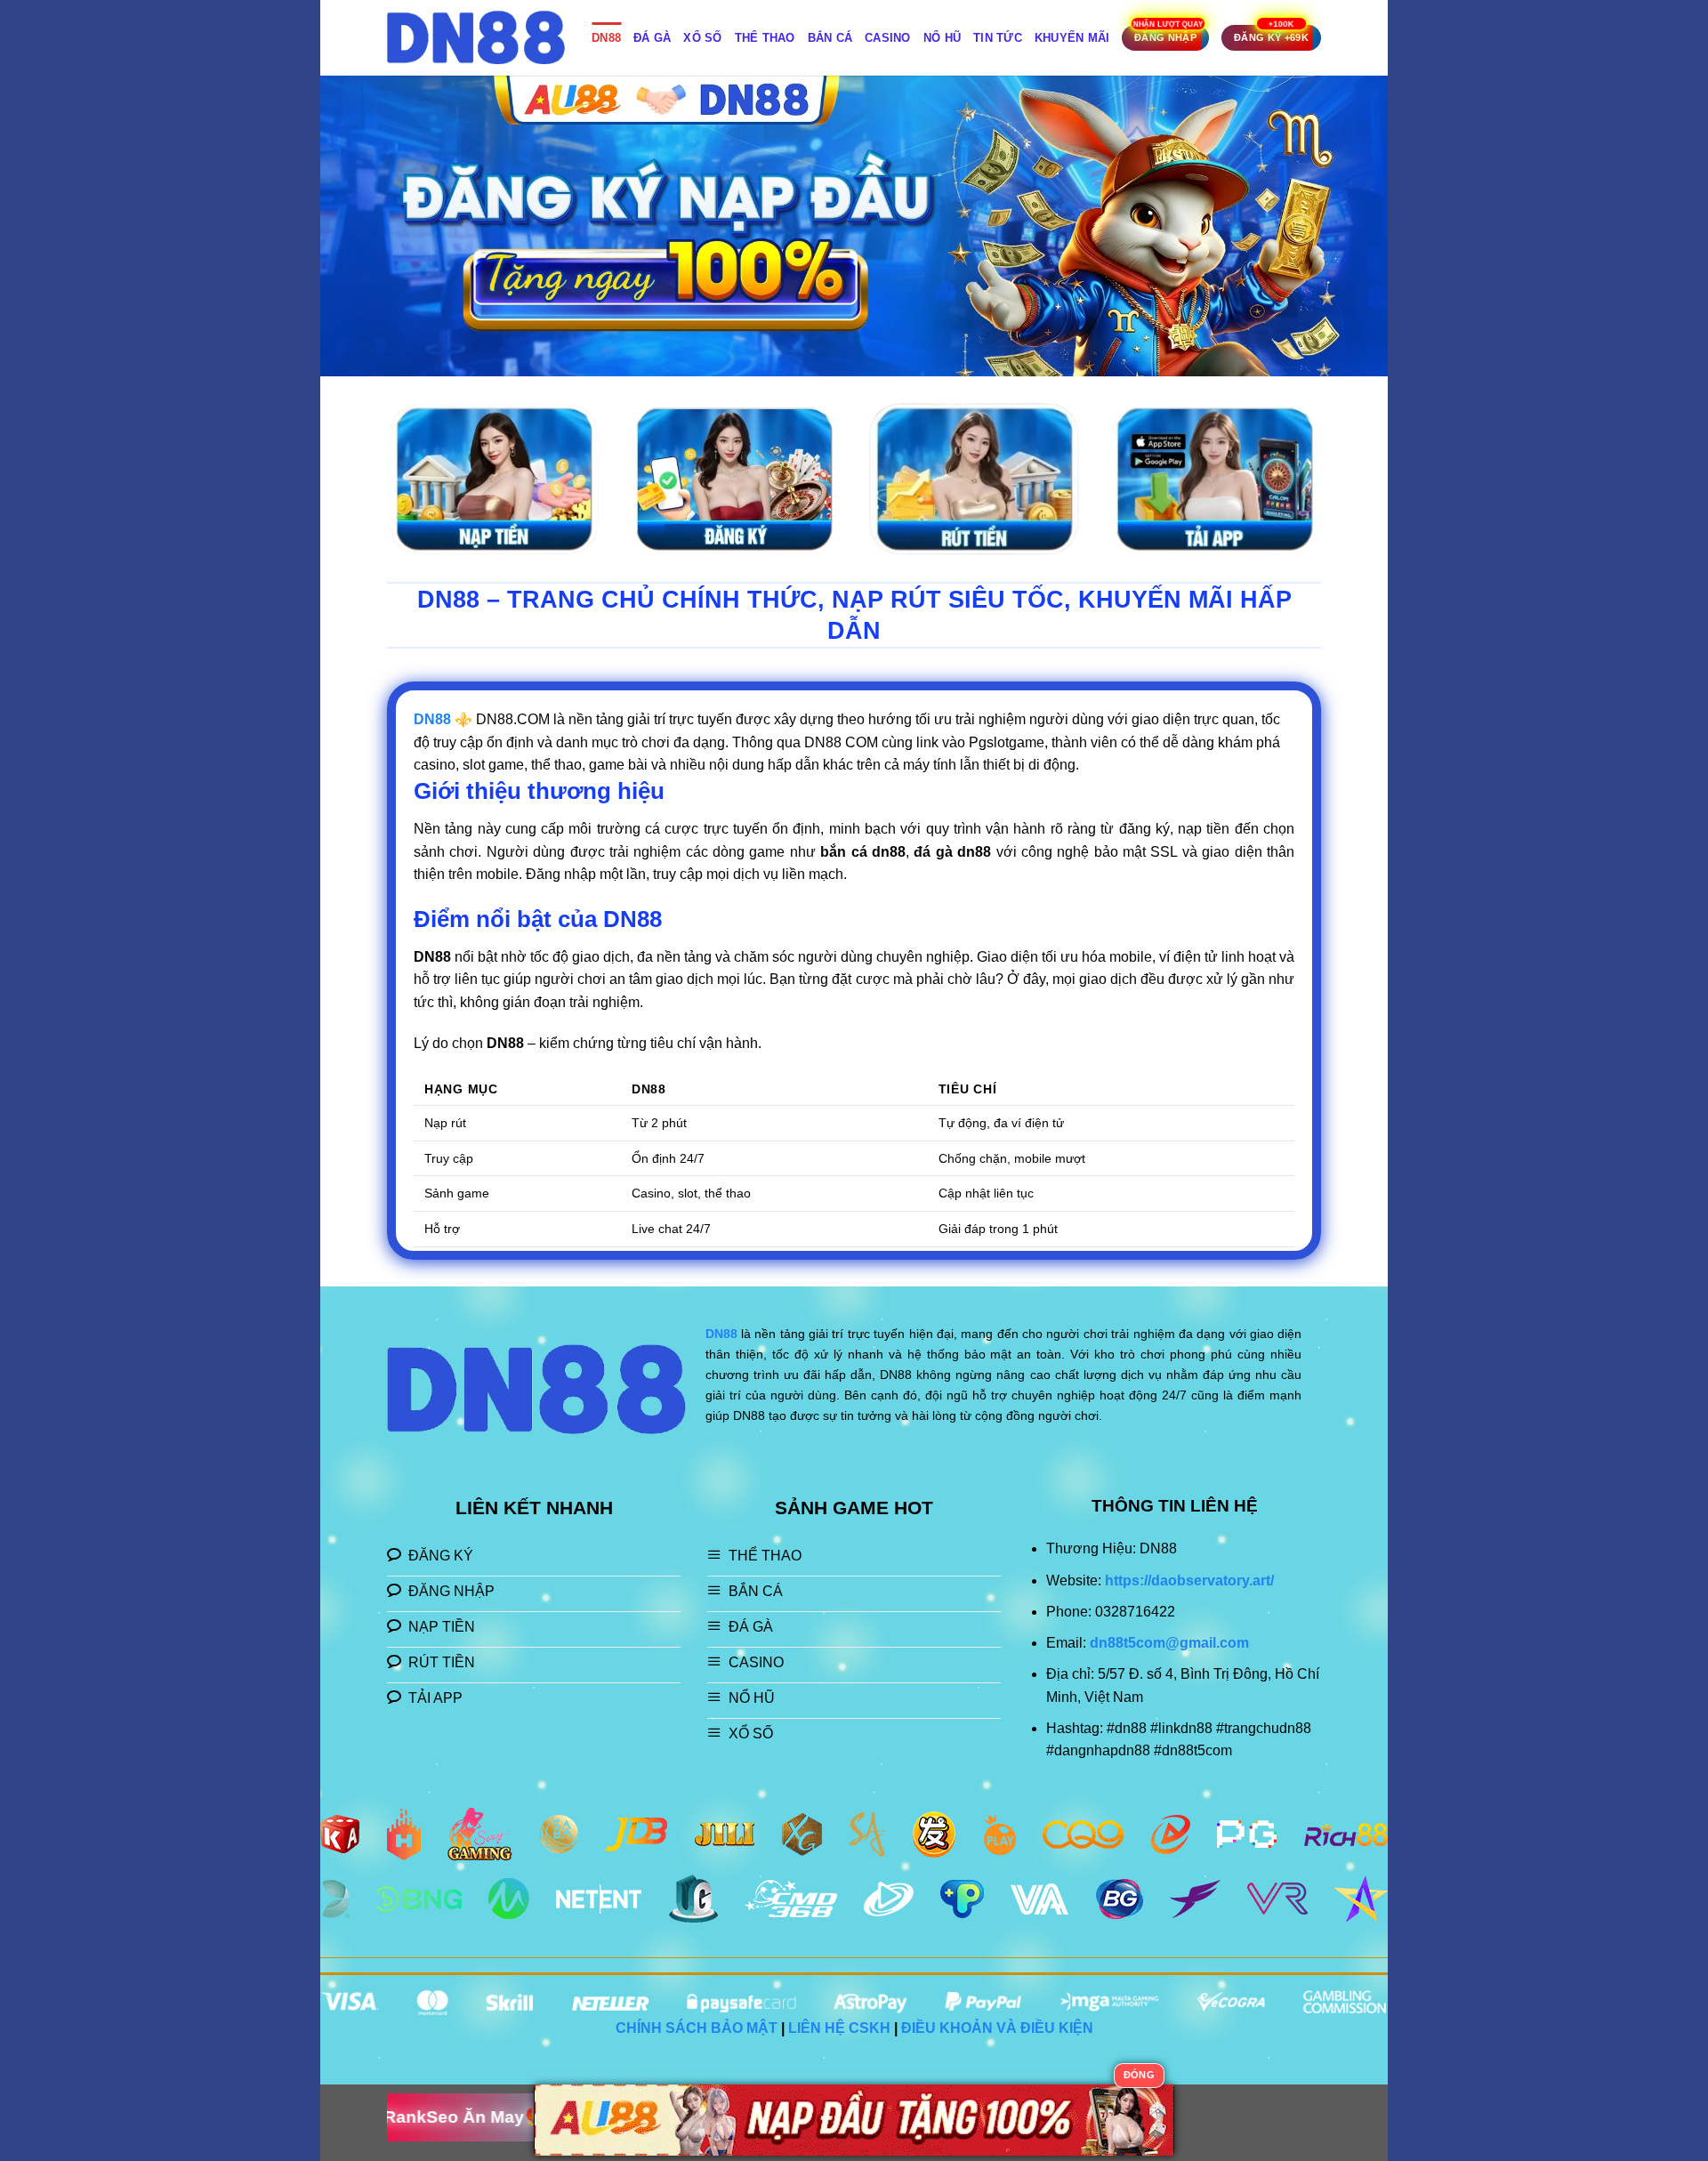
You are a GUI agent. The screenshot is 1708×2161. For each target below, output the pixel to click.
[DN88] (476, 38)
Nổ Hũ (942, 38)
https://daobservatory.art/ (1189, 1580)
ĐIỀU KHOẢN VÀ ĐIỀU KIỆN (997, 2028)
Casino (888, 38)
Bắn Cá (830, 38)
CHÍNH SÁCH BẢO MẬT (697, 2028)
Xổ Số (702, 38)
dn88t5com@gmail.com (1169, 1643)
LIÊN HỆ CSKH (839, 2028)
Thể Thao (765, 38)
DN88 (606, 38)
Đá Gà (652, 38)
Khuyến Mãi (1072, 38)
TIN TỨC (998, 38)
